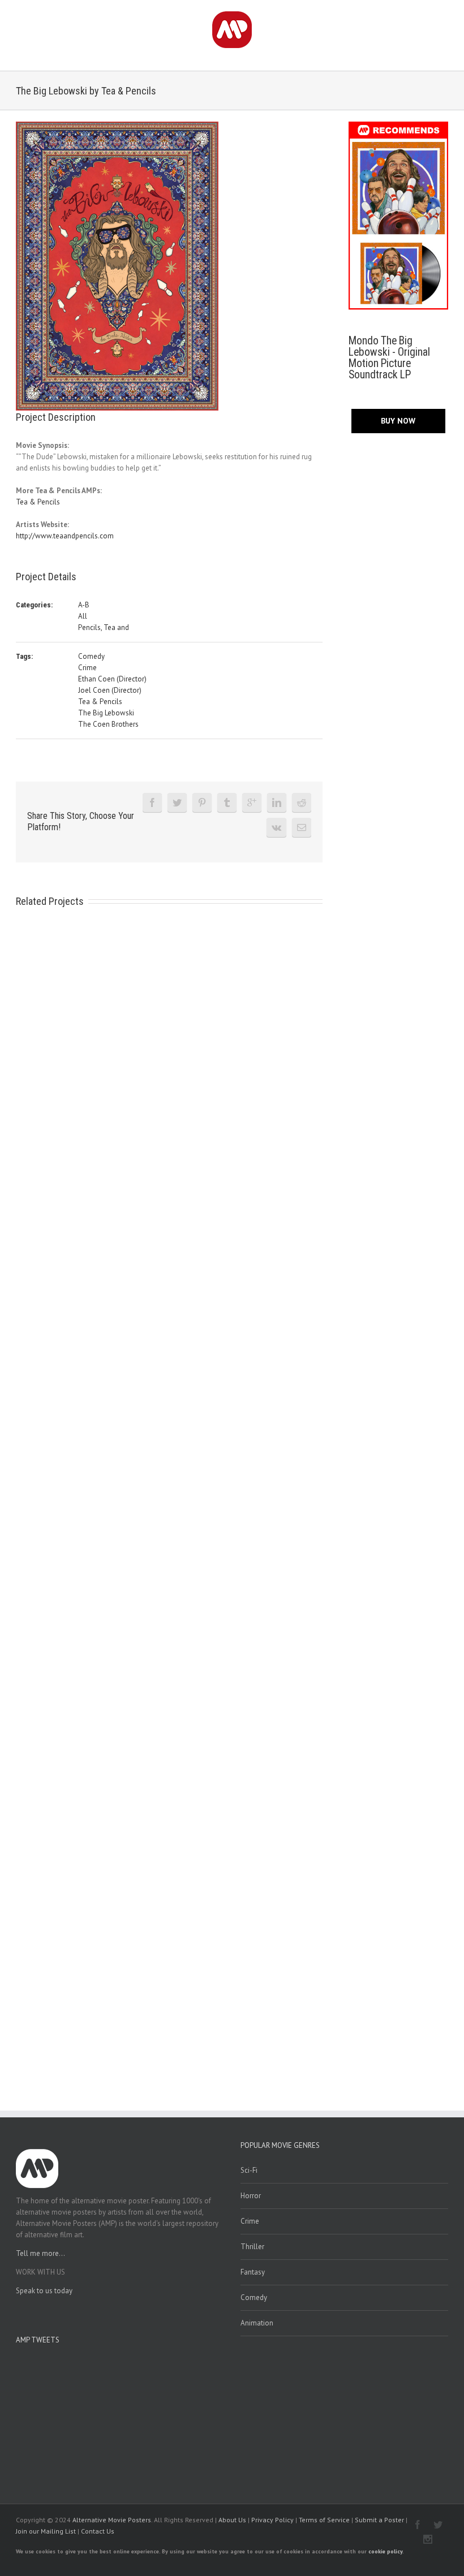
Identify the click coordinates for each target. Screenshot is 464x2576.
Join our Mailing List (46, 2531)
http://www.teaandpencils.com (65, 536)
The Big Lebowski (106, 713)
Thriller (252, 2247)
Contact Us (98, 2531)
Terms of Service (324, 2520)
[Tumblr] (227, 802)
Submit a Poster (379, 2520)
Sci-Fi (249, 2170)
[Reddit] (302, 802)
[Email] (302, 827)
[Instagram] (428, 2539)
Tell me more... (40, 2253)
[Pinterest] (202, 802)
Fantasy (253, 2272)
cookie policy (385, 2551)
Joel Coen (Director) (110, 690)
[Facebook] (152, 802)
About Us (232, 2520)
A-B (84, 605)
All (83, 616)
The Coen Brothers (108, 724)
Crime (87, 668)
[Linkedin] (277, 802)
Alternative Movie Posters (112, 2520)
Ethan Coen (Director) (112, 679)
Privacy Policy (272, 2520)
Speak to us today (44, 2291)
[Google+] (252, 802)
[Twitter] (177, 802)
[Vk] (276, 827)
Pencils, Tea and (104, 627)
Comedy (91, 656)
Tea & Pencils (38, 502)
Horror (251, 2196)
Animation (257, 2323)
